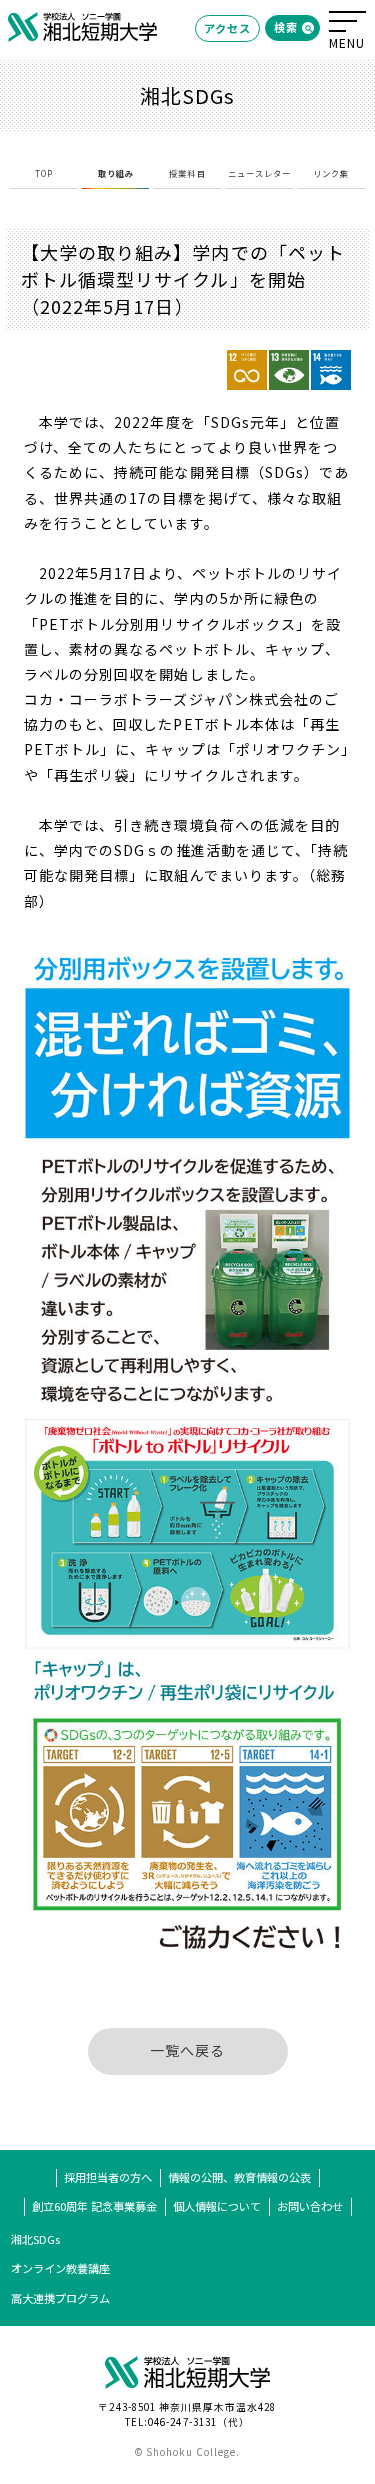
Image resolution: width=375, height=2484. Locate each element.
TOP (44, 173)
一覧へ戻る (187, 2050)
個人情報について (217, 2206)
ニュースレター (259, 173)
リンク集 (331, 173)
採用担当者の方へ (108, 2177)
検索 (286, 27)
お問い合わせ (310, 2206)
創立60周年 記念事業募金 (94, 2206)
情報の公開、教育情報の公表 (239, 2177)
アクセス (227, 28)
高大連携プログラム (60, 2298)
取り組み (116, 173)
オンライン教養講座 (60, 2268)
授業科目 (187, 173)
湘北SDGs (35, 2239)
